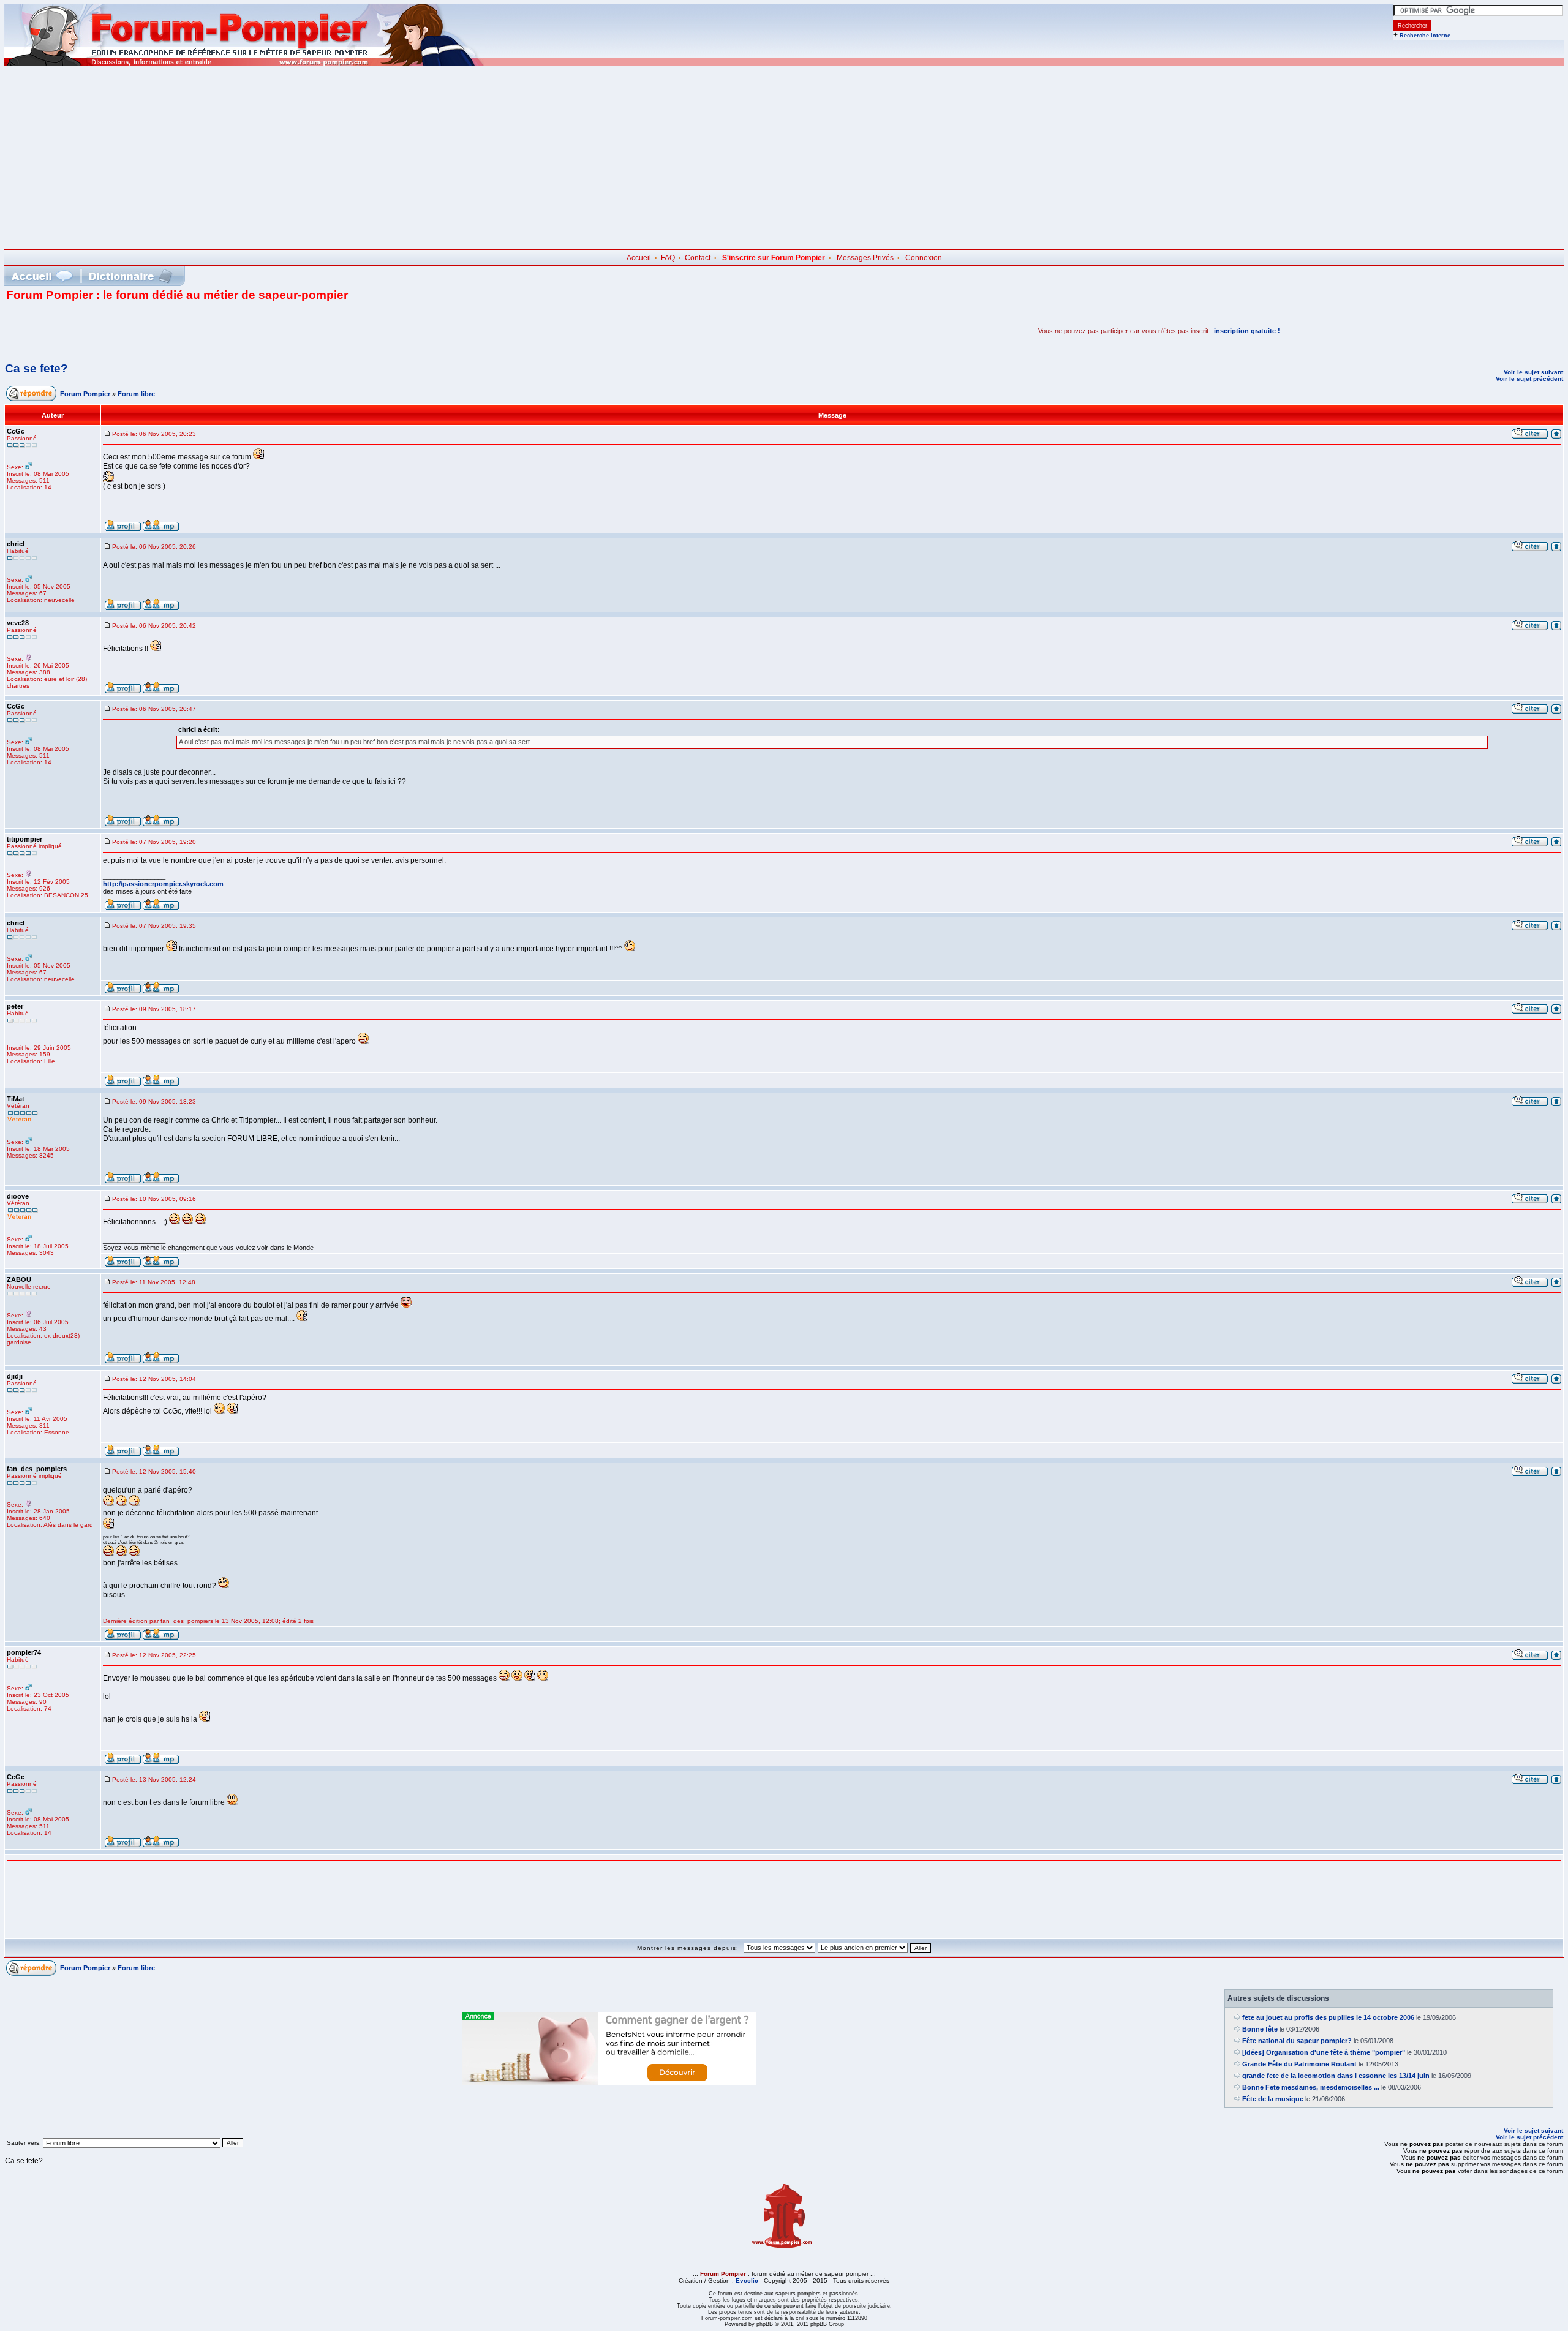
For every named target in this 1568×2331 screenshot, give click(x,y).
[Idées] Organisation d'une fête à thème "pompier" (1324, 2052)
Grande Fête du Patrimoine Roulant (1299, 2064)
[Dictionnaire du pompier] (131, 276)
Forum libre (136, 394)
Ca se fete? (36, 368)
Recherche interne (1425, 36)
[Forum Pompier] (244, 63)
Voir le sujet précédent (1529, 379)
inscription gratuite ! (1247, 331)
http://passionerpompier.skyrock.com (163, 884)
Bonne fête (1260, 2029)
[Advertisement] (784, 157)
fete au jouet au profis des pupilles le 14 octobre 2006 (1328, 2017)
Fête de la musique (1273, 2099)
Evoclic (747, 2280)
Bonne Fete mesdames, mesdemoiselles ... (1311, 2087)
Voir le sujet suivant (1533, 372)
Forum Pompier (85, 394)
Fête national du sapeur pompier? (1297, 2041)
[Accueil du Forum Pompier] (42, 276)
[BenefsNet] (609, 2083)
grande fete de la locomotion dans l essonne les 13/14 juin (1336, 2076)
